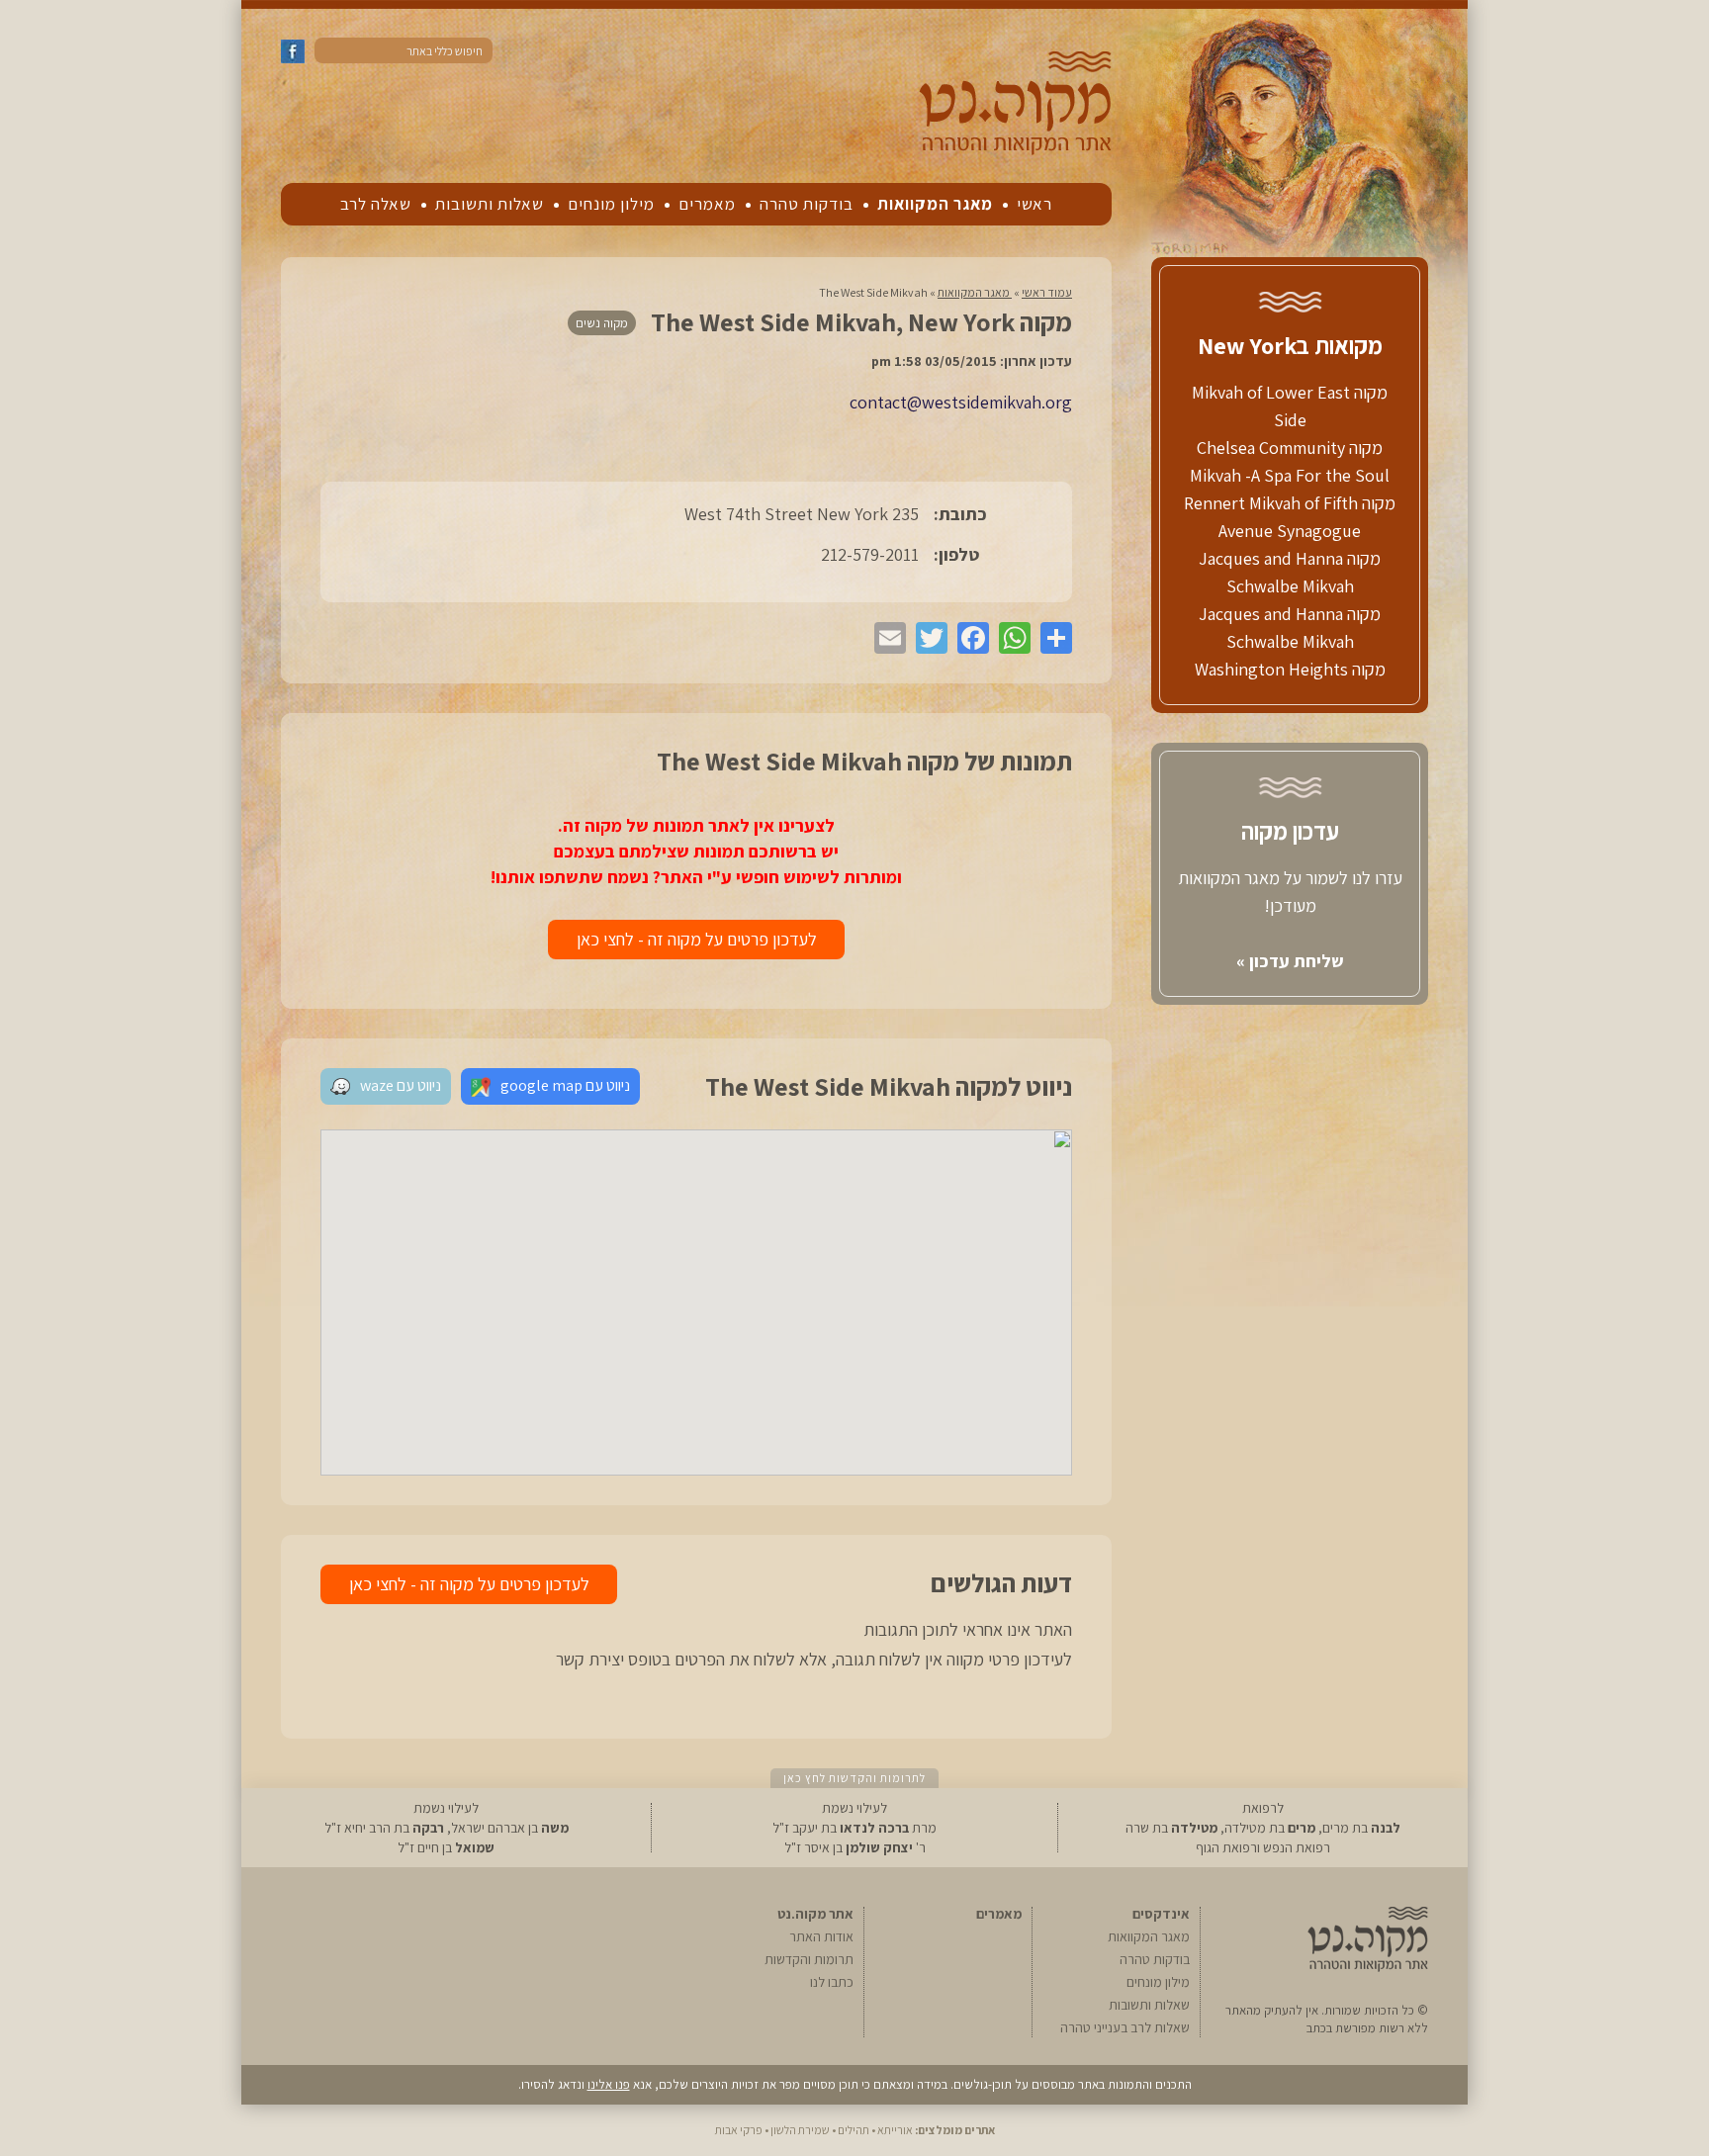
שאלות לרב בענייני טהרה (1125, 2027)
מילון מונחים (611, 204)
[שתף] (1051, 638)
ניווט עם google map (565, 1085)
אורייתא (895, 2130)
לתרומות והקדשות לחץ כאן (854, 1778)
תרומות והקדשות (809, 1959)
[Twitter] (927, 638)
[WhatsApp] (1010, 638)
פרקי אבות (739, 2130)
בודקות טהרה (807, 204)
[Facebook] (968, 638)
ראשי (1034, 204)
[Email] (885, 638)
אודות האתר (821, 1936)
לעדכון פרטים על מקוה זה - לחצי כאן (697, 939)
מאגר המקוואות (935, 204)
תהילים (854, 2130)
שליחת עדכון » (1290, 961)
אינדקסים (1161, 1914)
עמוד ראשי (1047, 292)
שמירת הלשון (800, 2130)
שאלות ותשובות (490, 204)
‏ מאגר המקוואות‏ (975, 292)
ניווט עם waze (401, 1085)
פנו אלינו (609, 2084)
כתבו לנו (832, 1982)
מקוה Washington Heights (1290, 669)
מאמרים (707, 204)
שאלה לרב (376, 204)
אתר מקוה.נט (815, 1914)
